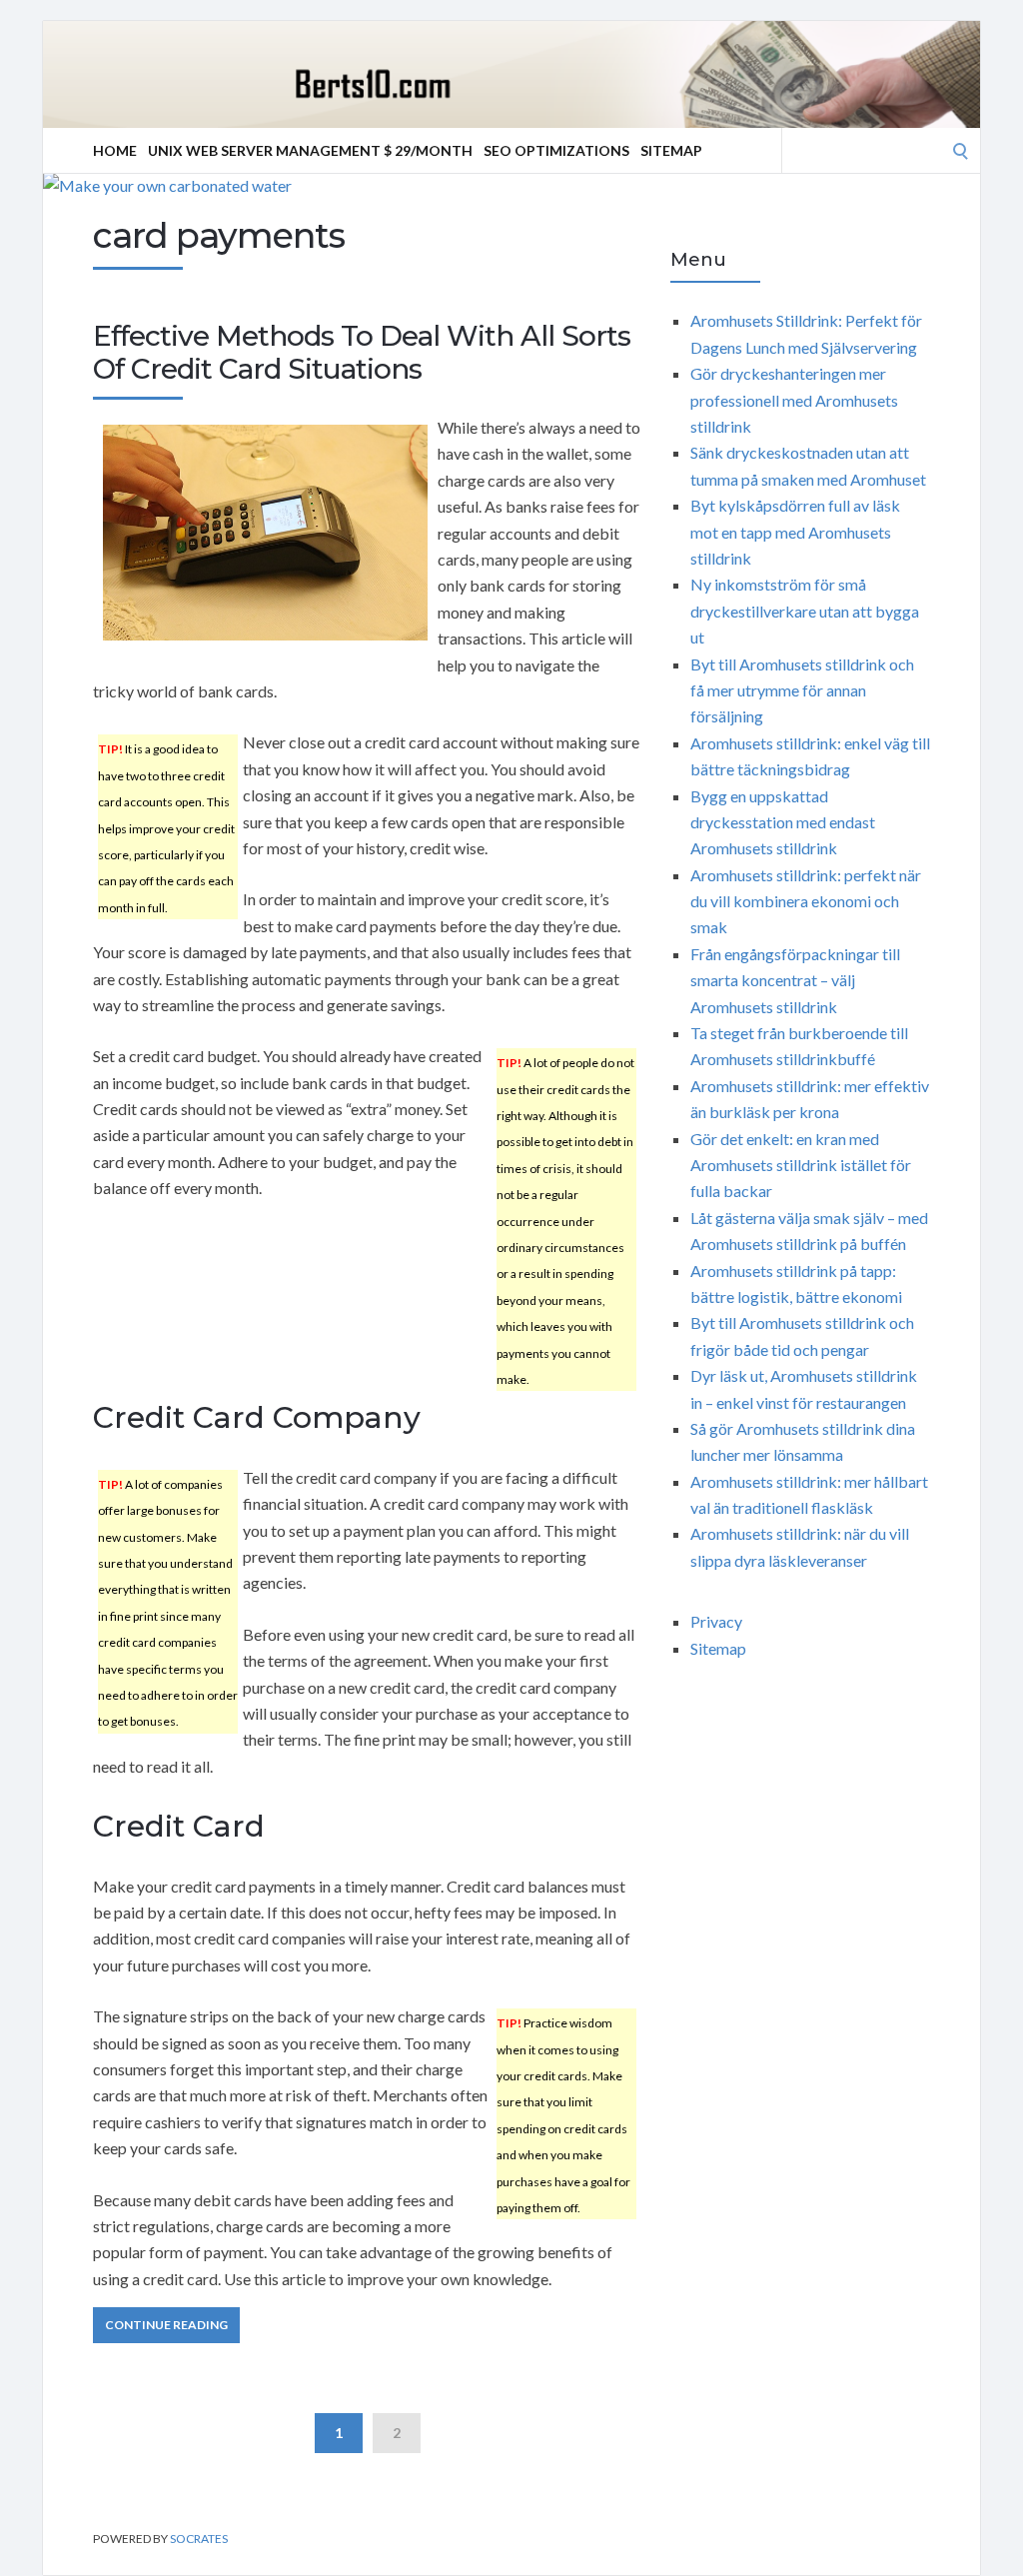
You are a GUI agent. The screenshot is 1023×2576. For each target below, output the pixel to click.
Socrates (199, 2539)
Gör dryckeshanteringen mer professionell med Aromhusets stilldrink (794, 400)
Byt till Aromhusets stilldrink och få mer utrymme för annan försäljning (802, 690)
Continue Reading (166, 2325)
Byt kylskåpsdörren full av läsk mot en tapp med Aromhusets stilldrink (795, 532)
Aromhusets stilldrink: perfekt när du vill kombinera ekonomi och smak (806, 901)
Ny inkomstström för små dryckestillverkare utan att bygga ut (805, 611)
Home (115, 150)
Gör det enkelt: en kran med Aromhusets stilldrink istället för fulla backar (801, 1165)
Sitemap (671, 150)
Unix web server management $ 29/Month (310, 150)
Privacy (716, 1621)
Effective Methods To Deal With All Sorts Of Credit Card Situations (362, 353)
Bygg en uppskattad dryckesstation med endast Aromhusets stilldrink (783, 822)
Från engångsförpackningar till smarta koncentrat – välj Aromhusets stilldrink (795, 980)
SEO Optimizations (556, 150)
